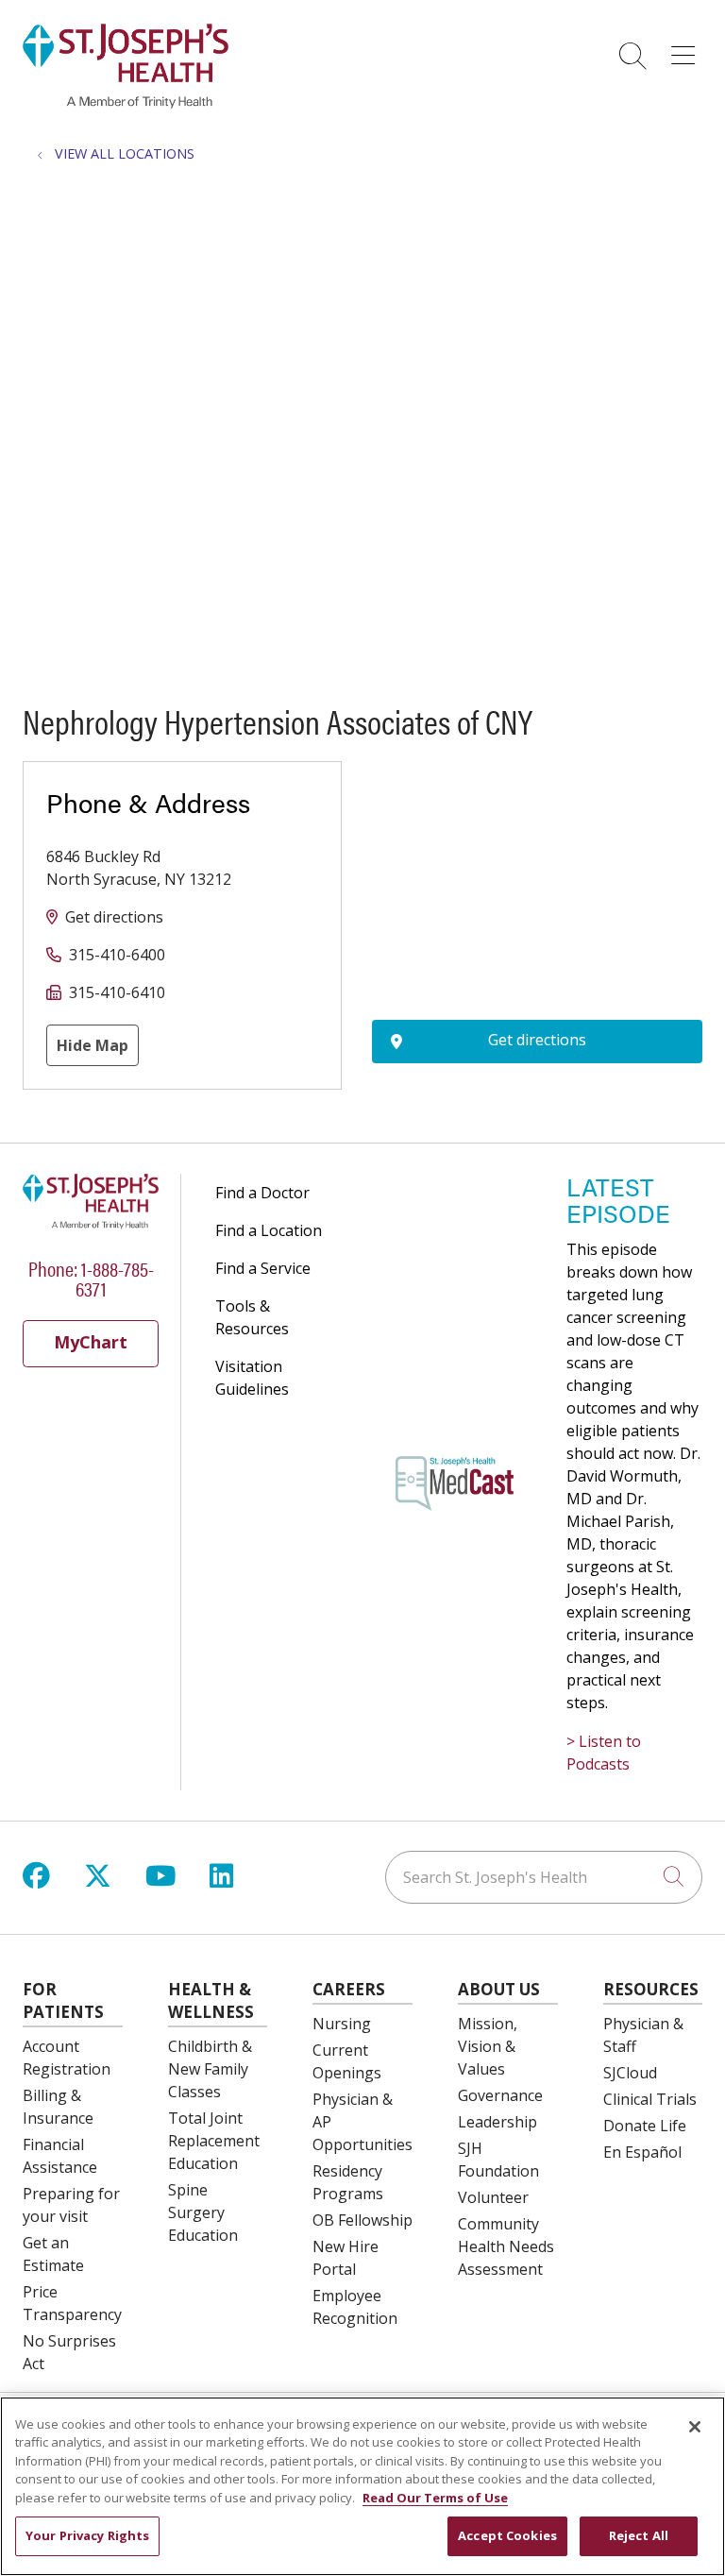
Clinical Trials (650, 2099)
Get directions (114, 917)
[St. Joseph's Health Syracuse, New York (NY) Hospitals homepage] (126, 103)
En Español (642, 2152)
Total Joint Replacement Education (214, 2141)
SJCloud (630, 2073)
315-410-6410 (117, 992)
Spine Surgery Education (203, 2212)
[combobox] (544, 1877)
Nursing (342, 2024)
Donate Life (645, 2126)
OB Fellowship (362, 2220)
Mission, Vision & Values (488, 2046)
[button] (687, 49)
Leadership (497, 2122)
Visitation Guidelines (252, 1378)
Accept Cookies (507, 2535)
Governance (500, 2095)
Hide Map (93, 1045)
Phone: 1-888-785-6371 (91, 1278)
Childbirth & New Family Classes (210, 2069)
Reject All (639, 2535)
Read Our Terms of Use (435, 2498)
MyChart (91, 1342)
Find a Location (269, 1230)
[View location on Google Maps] (537, 865)
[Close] (695, 2427)
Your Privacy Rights (87, 2535)
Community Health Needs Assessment (506, 2246)
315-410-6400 (117, 955)
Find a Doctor (262, 1193)
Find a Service (263, 1268)
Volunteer (493, 2197)
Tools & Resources (252, 1317)
